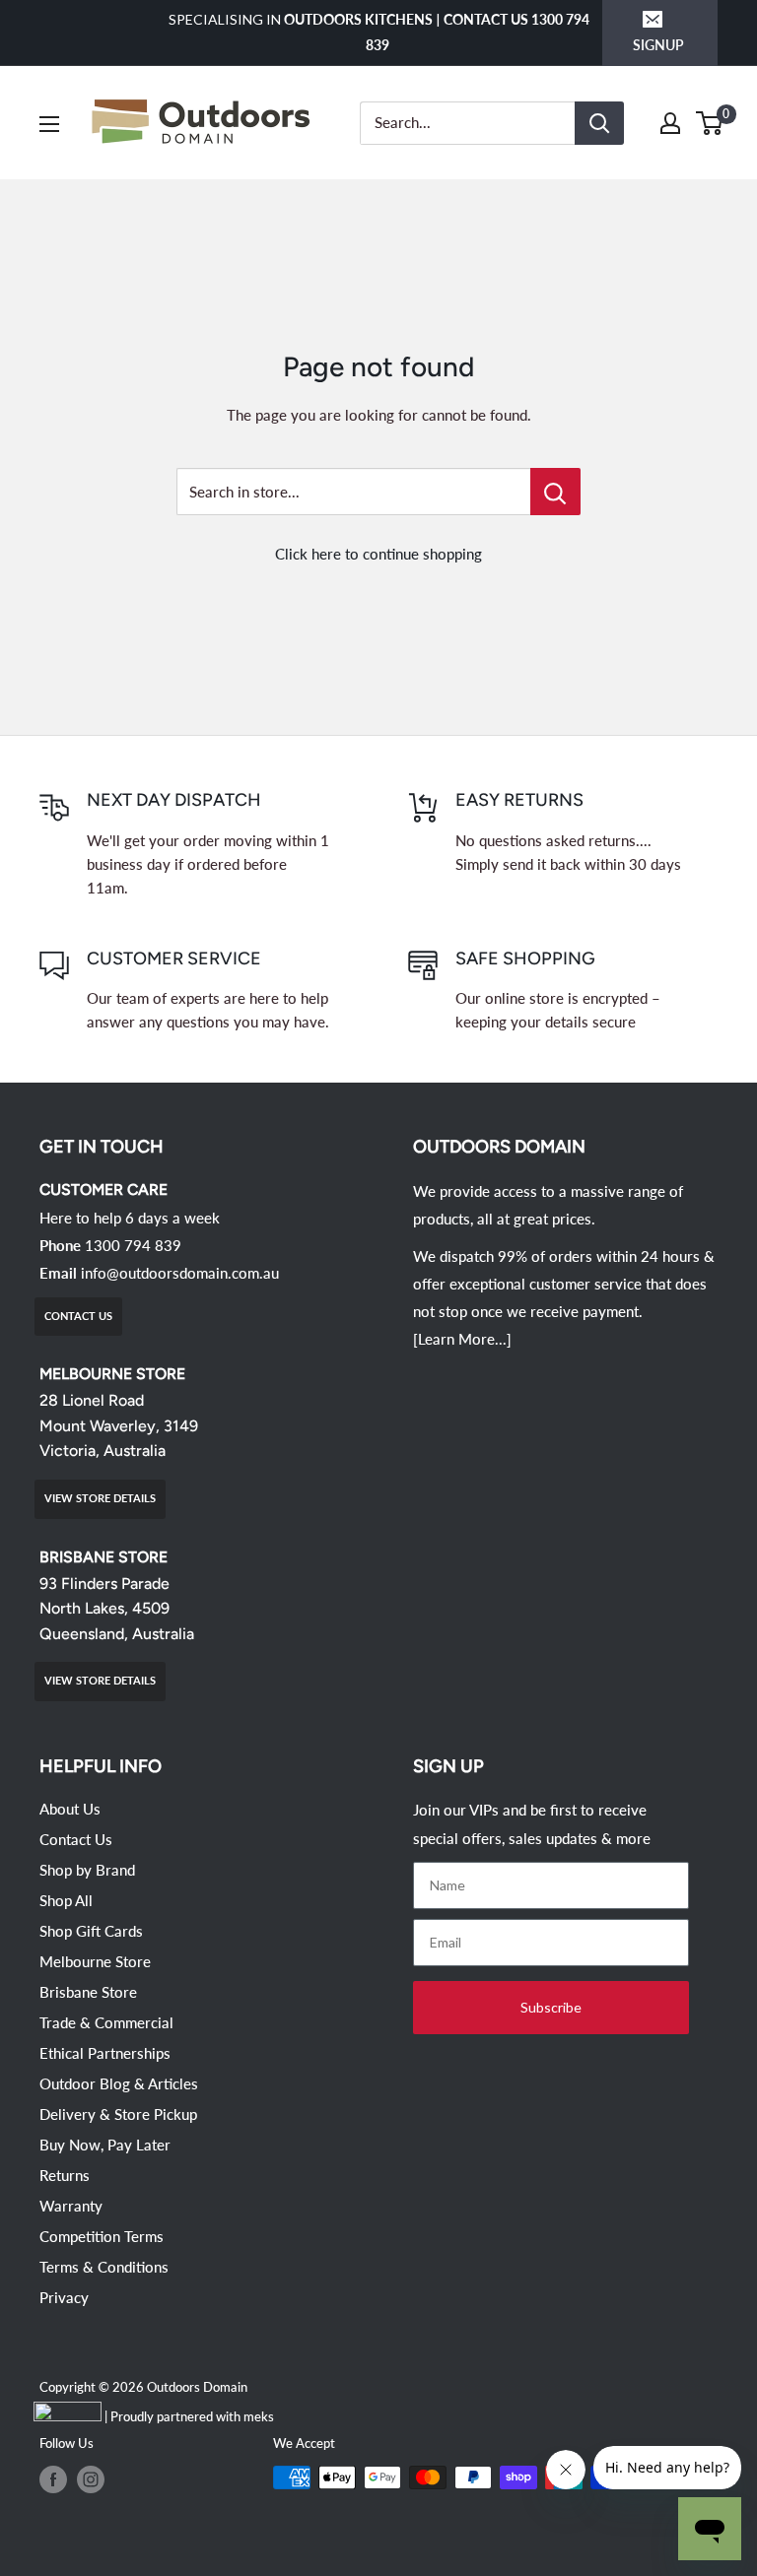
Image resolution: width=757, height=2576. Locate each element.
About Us (70, 1809)
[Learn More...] (462, 1339)
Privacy (64, 2297)
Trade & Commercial (106, 2022)
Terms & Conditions (104, 2267)
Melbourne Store (95, 1961)
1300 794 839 (133, 1245)
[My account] (670, 123)
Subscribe (551, 2007)
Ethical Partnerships (105, 2053)
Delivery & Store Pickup (118, 2114)
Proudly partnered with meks (192, 2416)
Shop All (66, 1900)
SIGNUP (658, 45)
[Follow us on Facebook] (53, 2479)
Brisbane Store (88, 1992)
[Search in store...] (555, 492)
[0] (710, 123)
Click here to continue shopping (378, 554)
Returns (65, 2175)
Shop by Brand (87, 1870)
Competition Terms (102, 2236)
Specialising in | (379, 32)
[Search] (599, 123)
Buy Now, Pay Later (105, 2145)
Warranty (71, 2206)
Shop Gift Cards (91, 1931)
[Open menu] (49, 124)
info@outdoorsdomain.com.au (180, 1273)
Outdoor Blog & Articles (119, 2083)
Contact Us (76, 1839)
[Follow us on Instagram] (91, 2479)
